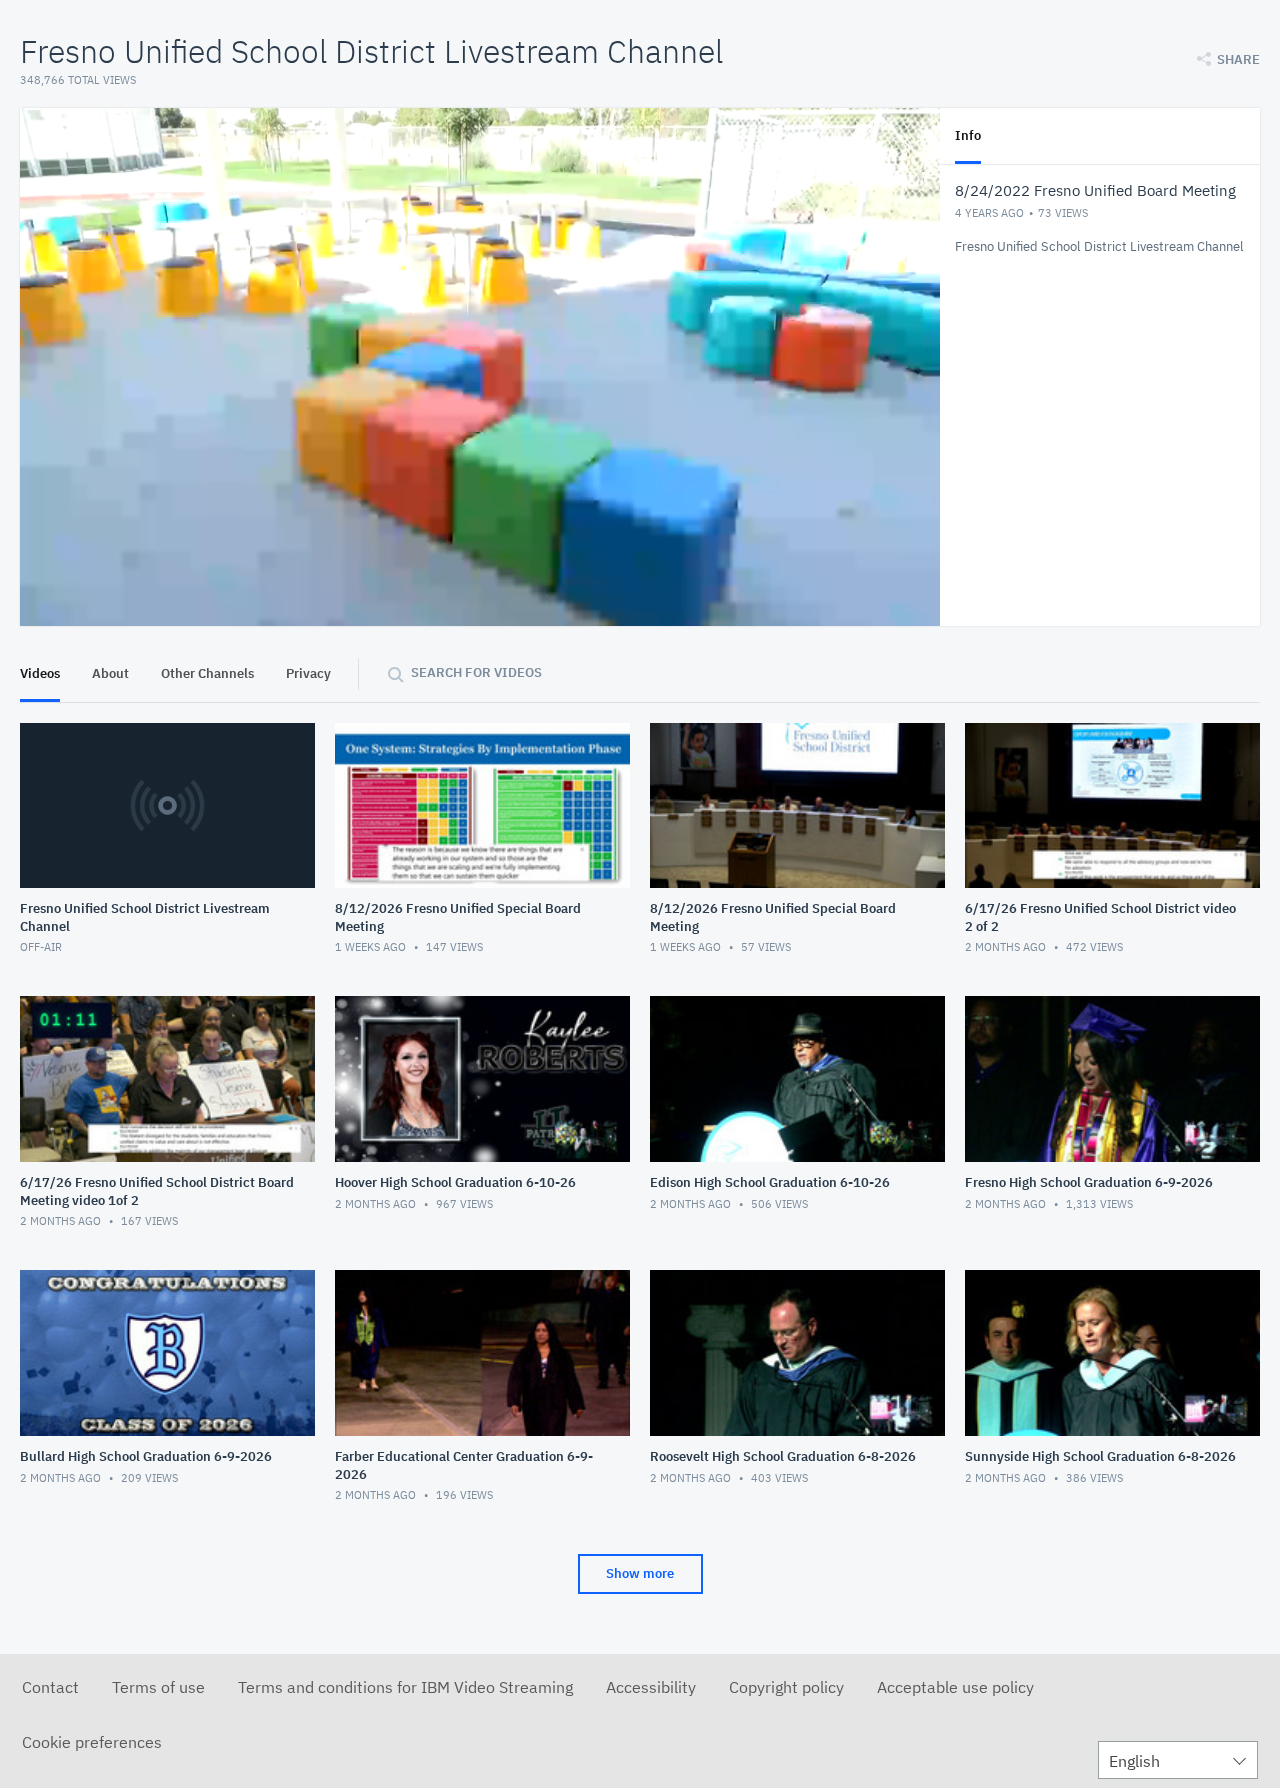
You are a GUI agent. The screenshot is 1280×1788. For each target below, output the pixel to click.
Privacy (308, 673)
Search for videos (476, 672)
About (110, 673)
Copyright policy (786, 1687)
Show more (640, 1573)
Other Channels (207, 673)
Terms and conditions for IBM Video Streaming (405, 1687)
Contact (50, 1687)
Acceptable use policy (955, 1687)
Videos (40, 673)
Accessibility (651, 1687)
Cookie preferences (92, 1742)
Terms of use (158, 1687)
